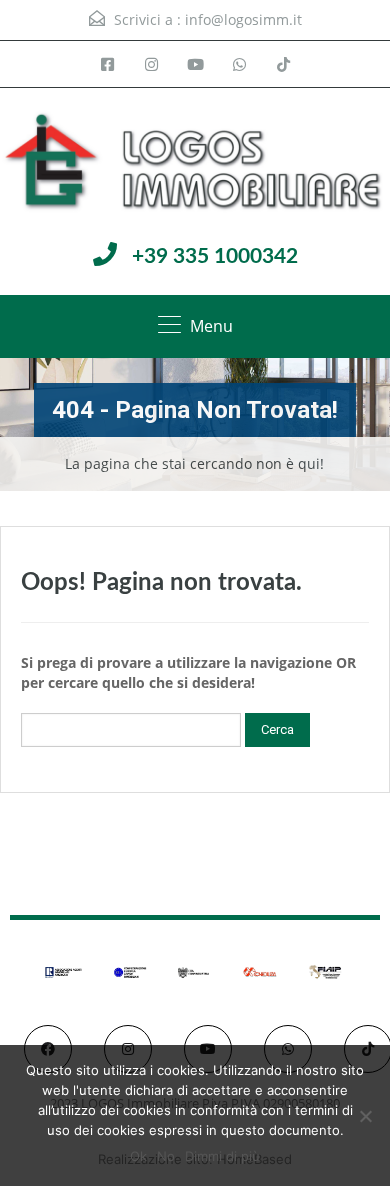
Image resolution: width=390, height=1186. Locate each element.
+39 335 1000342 (215, 256)
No (166, 1156)
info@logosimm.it (243, 19)
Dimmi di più (222, 1156)
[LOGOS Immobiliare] (195, 163)
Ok (138, 1156)
